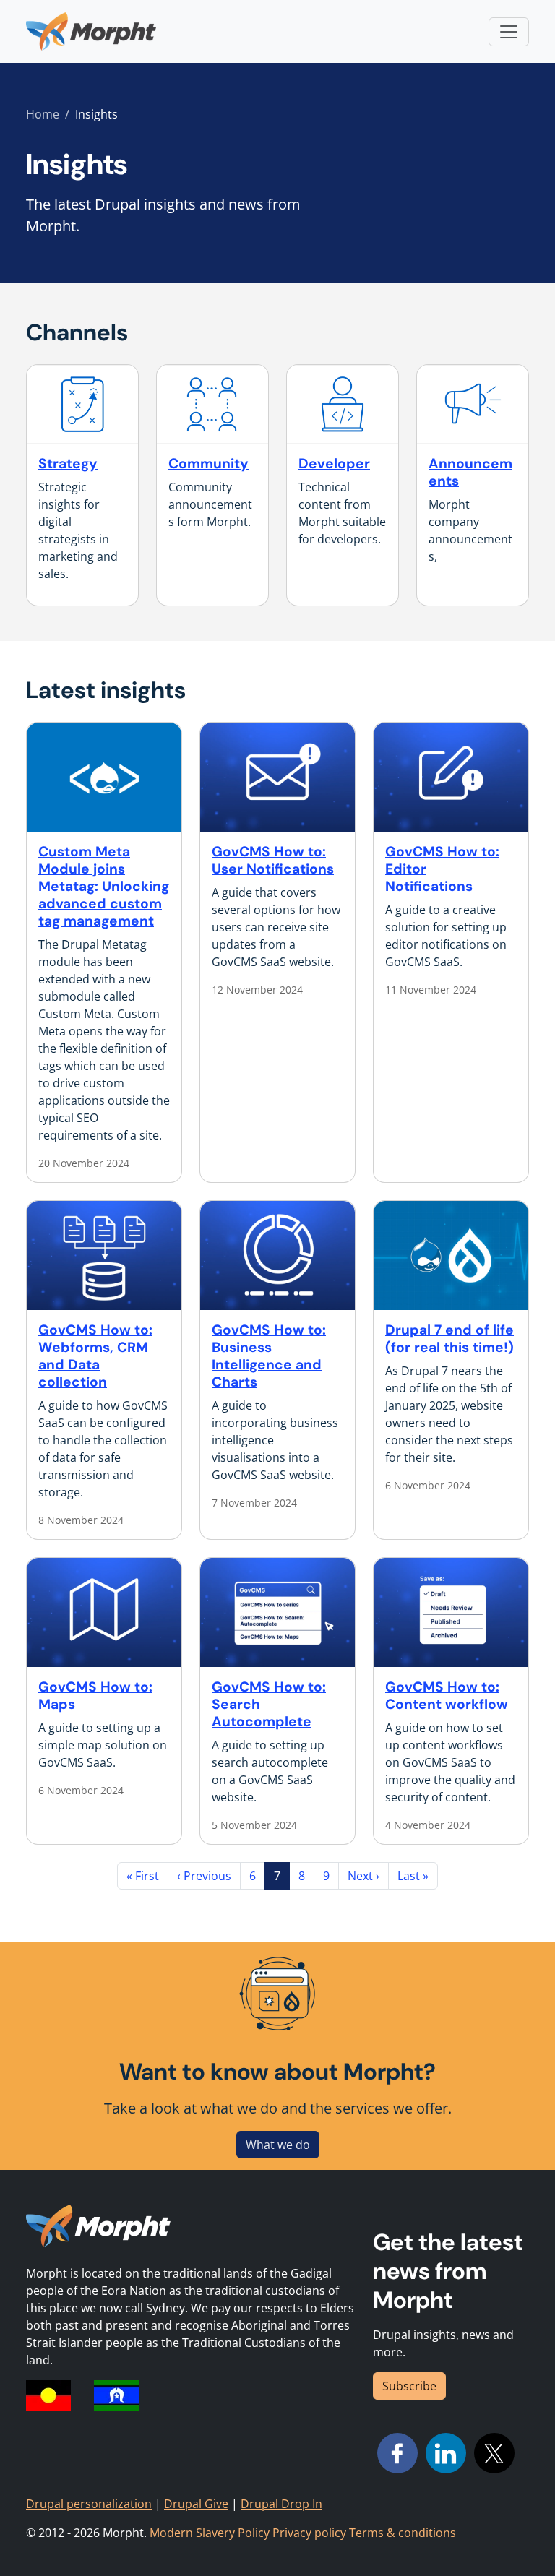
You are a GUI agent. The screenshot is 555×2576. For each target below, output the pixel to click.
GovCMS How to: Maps (95, 1696)
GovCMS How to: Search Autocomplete (269, 1704)
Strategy (68, 464)
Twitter (494, 2453)
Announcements (470, 472)
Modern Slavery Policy (210, 2533)
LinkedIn (446, 2453)
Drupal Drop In (281, 2504)
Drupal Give (196, 2504)
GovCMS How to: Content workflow (447, 1696)
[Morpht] (91, 31)
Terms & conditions (403, 2533)
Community (208, 464)
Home (43, 114)
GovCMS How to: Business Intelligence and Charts (269, 1356)
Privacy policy (309, 2533)
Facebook (397, 2453)
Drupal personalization (89, 2504)
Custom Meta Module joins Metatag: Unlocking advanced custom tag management (104, 886)
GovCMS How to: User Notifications (273, 860)
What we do (278, 2145)
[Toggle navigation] (509, 32)
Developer (334, 464)
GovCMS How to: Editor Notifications (442, 869)
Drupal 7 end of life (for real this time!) (449, 1339)
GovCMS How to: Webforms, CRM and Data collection (95, 1356)
